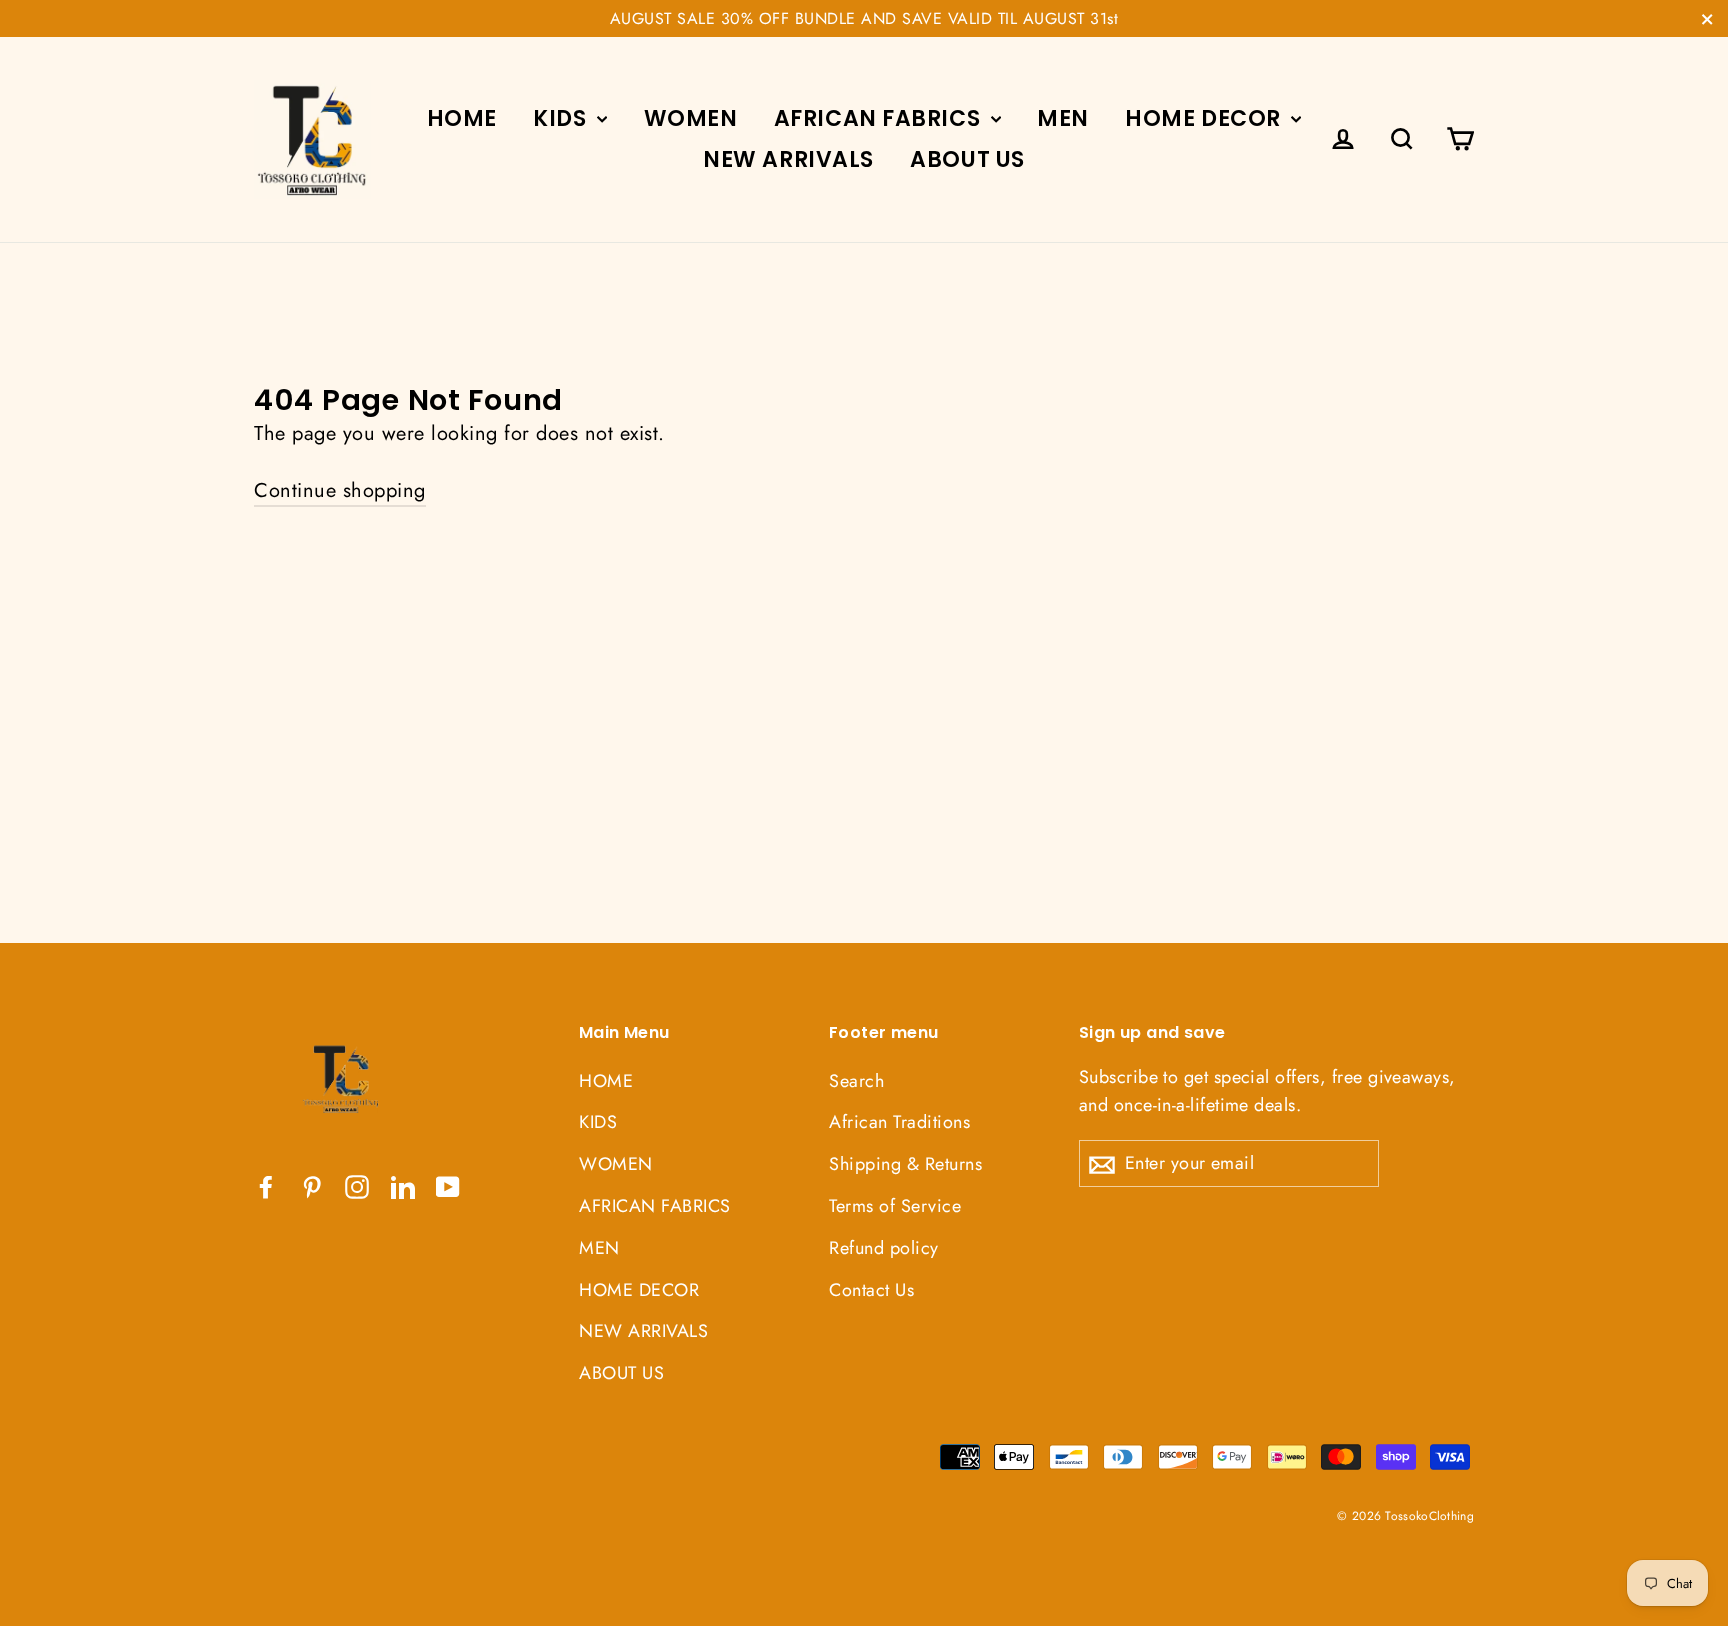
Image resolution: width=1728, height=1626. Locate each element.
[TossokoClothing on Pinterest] (312, 1186)
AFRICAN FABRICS (880, 118)
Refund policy (884, 1248)
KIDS (562, 118)
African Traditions (899, 1122)
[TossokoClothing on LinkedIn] (403, 1186)
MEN (1063, 118)
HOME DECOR (1205, 118)
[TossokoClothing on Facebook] (266, 1186)
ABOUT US (967, 159)
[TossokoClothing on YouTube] (448, 1186)
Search (856, 1081)
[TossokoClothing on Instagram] (357, 1186)
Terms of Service (895, 1206)
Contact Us (871, 1290)
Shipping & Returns (905, 1164)
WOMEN (691, 118)
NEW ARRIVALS (788, 159)
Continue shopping (340, 490)
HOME (462, 118)
